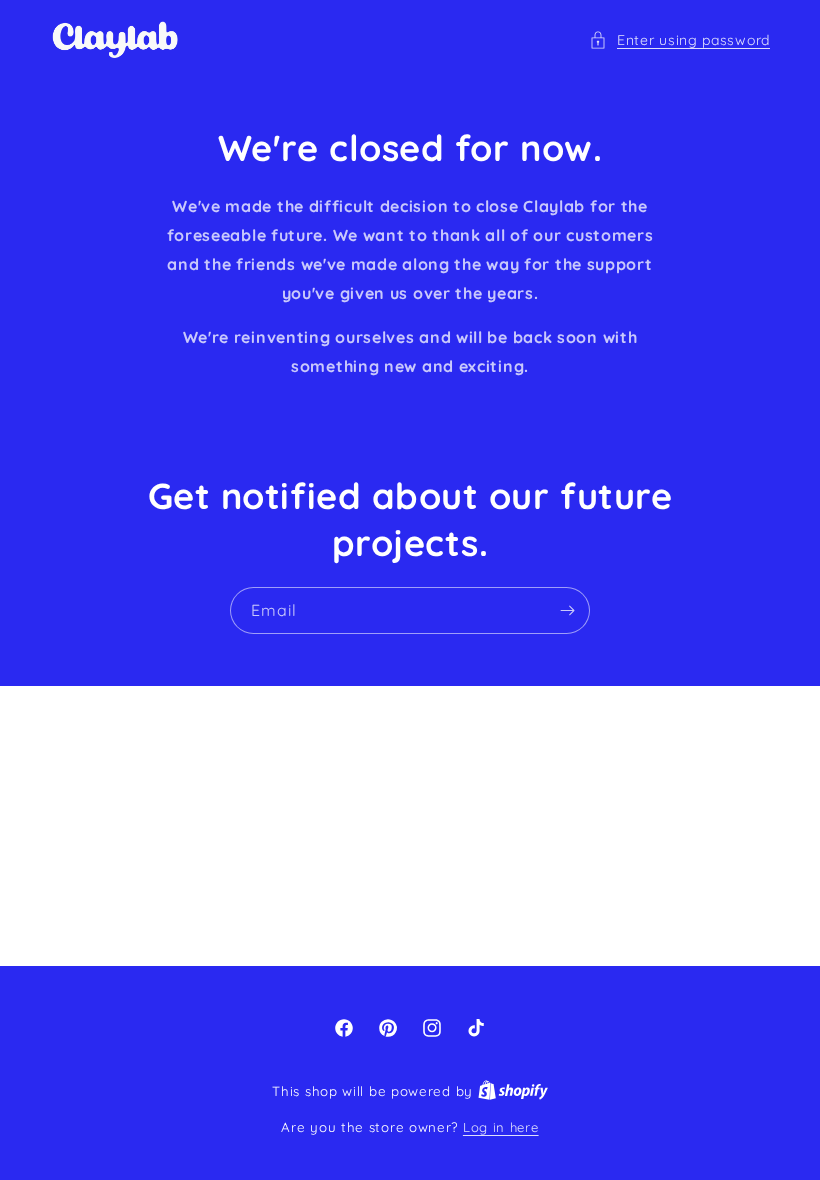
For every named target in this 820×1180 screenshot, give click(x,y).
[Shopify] (513, 1091)
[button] (679, 40)
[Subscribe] (567, 610)
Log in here (501, 1127)
